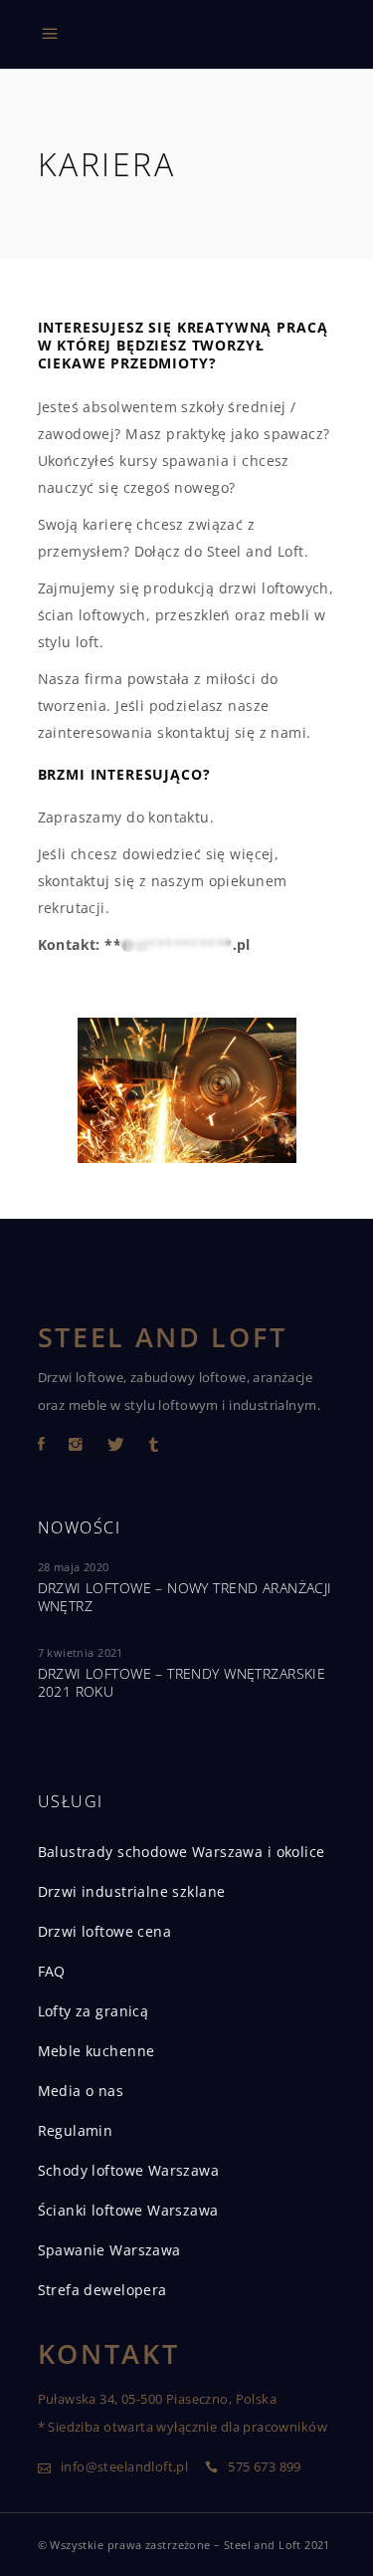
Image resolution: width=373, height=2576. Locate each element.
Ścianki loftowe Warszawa (128, 2210)
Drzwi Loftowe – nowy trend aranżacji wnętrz (185, 1597)
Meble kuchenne (96, 2051)
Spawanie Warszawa (109, 2250)
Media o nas (81, 2091)
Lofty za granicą (93, 2011)
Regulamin (76, 2130)
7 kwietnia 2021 (81, 1652)
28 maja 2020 (74, 1567)
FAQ (52, 1971)
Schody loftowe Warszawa (129, 2170)
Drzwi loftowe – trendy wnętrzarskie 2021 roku (182, 1682)
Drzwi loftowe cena (105, 1931)
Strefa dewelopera (102, 2290)
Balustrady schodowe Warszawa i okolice (182, 1852)
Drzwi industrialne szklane (132, 1891)
